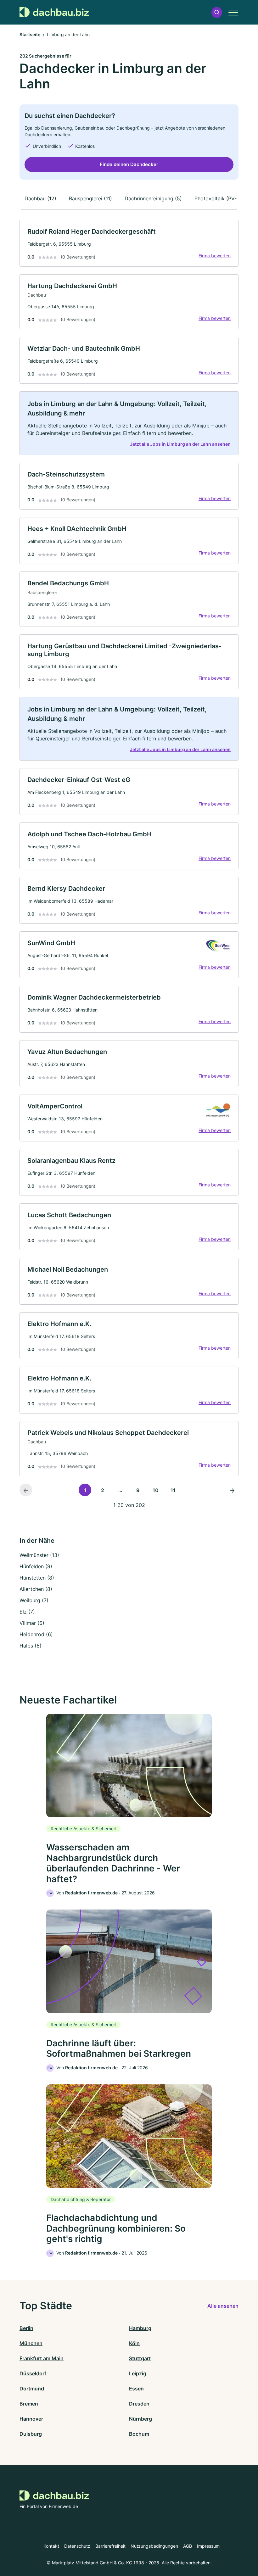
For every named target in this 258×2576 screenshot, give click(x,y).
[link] (129, 243)
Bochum (139, 2434)
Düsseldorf (33, 2373)
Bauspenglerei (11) (90, 198)
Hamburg (140, 2328)
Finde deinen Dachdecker (129, 164)
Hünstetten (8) (37, 1578)
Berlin (26, 2328)
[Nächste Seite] (232, 1490)
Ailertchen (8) (36, 1589)
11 (173, 1490)
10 (156, 1490)
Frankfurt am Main (42, 2358)
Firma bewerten (215, 256)
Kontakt (51, 2546)
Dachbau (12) (40, 198)
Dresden (139, 2404)
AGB (188, 2546)
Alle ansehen (223, 2306)
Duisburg (31, 2434)
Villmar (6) (32, 1623)
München (31, 2343)
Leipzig (138, 2373)
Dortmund (32, 2389)
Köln (134, 2343)
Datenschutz (77, 2546)
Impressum (208, 2546)
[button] (217, 12)
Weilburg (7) (34, 1600)
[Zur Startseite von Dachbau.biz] (54, 12)
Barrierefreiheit (110, 2546)
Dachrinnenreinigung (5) (153, 198)
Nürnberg (140, 2419)
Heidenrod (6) (36, 1634)
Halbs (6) (31, 1646)
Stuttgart (140, 2358)
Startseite (30, 34)
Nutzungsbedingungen (154, 2546)
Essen (136, 2389)
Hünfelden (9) (36, 1566)
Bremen (29, 2404)
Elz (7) (27, 1612)
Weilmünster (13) (39, 1555)
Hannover (31, 2419)
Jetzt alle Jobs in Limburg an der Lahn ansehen (180, 444)
